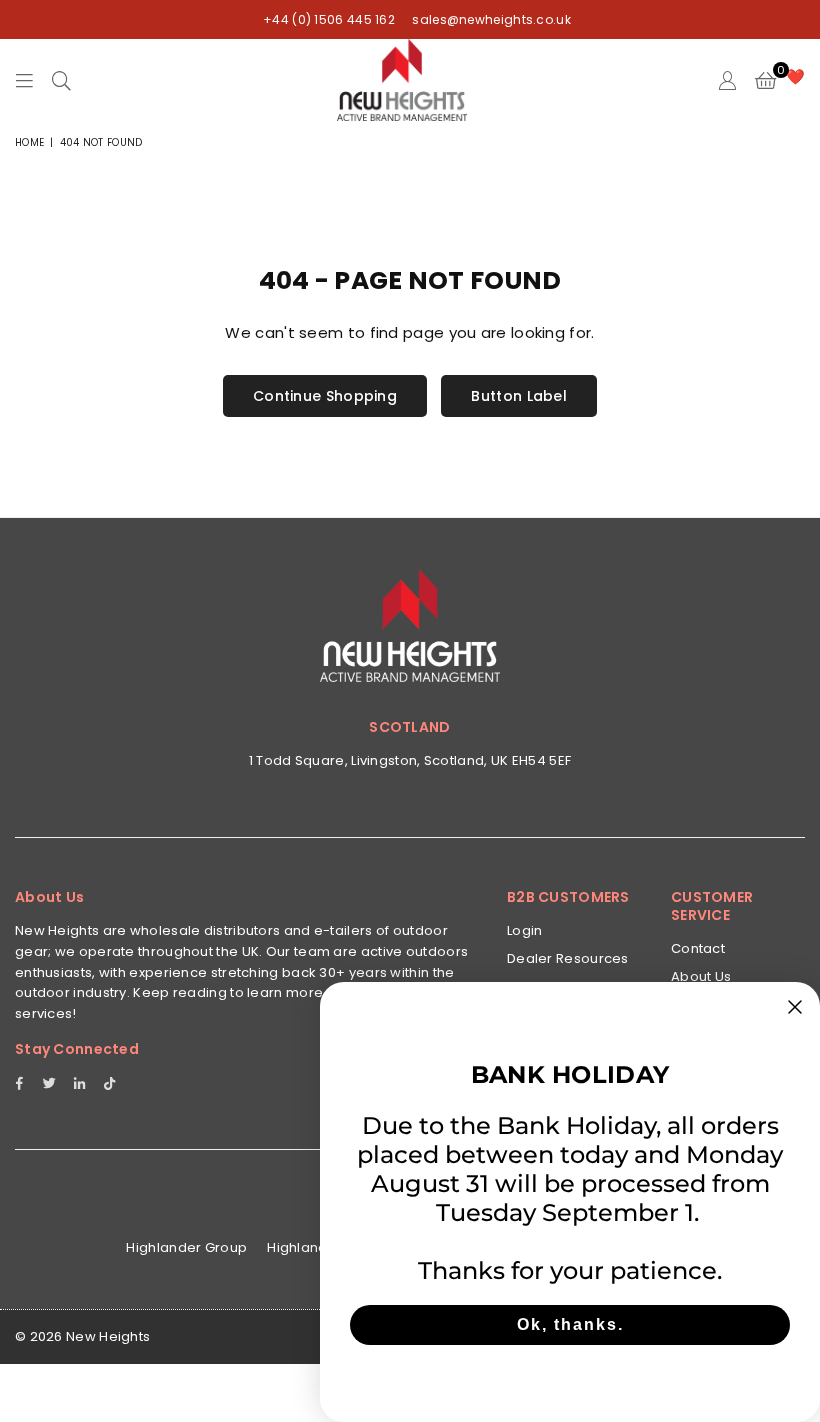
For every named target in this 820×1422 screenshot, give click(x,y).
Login (525, 930)
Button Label (519, 396)
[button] (765, 80)
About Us (701, 976)
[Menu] (24, 80)
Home (29, 142)
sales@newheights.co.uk (490, 19)
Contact (698, 948)
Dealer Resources (568, 958)
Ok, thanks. (570, 1324)
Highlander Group (186, 1247)
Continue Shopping (325, 396)
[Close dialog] (795, 1007)
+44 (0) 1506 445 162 (329, 19)
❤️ (795, 76)
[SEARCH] (61, 80)
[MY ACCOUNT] (727, 80)
